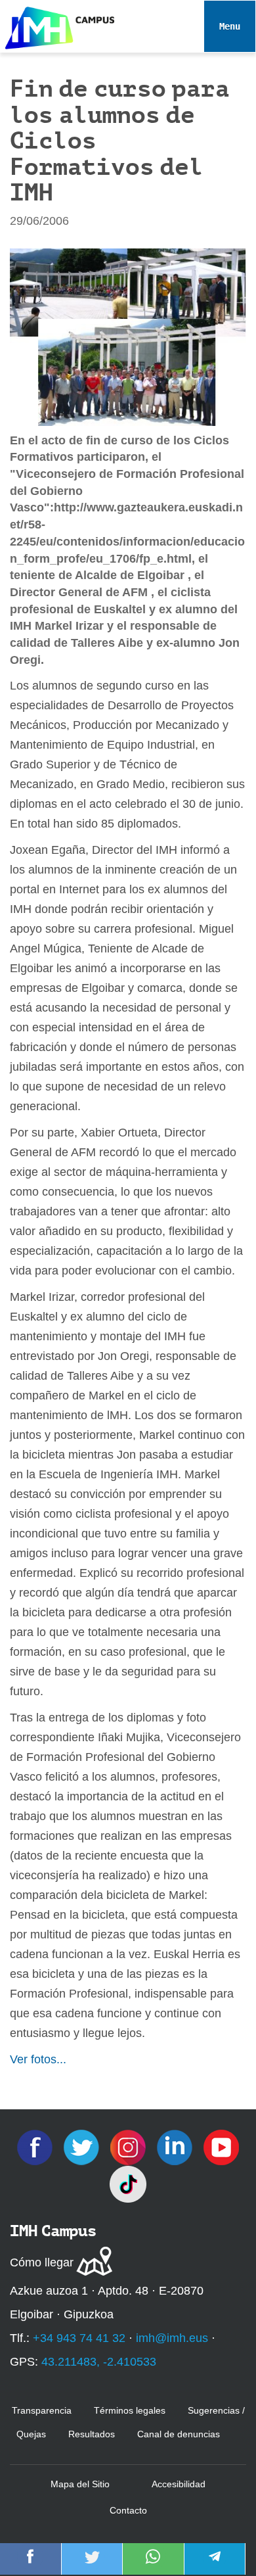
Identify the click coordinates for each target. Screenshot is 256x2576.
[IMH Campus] (57, 25)
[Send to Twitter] (92, 2565)
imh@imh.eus (172, 2338)
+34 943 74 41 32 (79, 2338)
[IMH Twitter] (83, 2146)
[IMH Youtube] (221, 2146)
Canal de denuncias (179, 2434)
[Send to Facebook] (30, 2565)
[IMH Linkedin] (176, 2146)
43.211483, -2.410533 (99, 2362)
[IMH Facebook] (36, 2146)
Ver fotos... (38, 2059)
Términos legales (130, 2410)
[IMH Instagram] (130, 2146)
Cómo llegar (42, 2262)
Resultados (92, 2434)
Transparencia (42, 2410)
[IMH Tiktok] (128, 2183)
